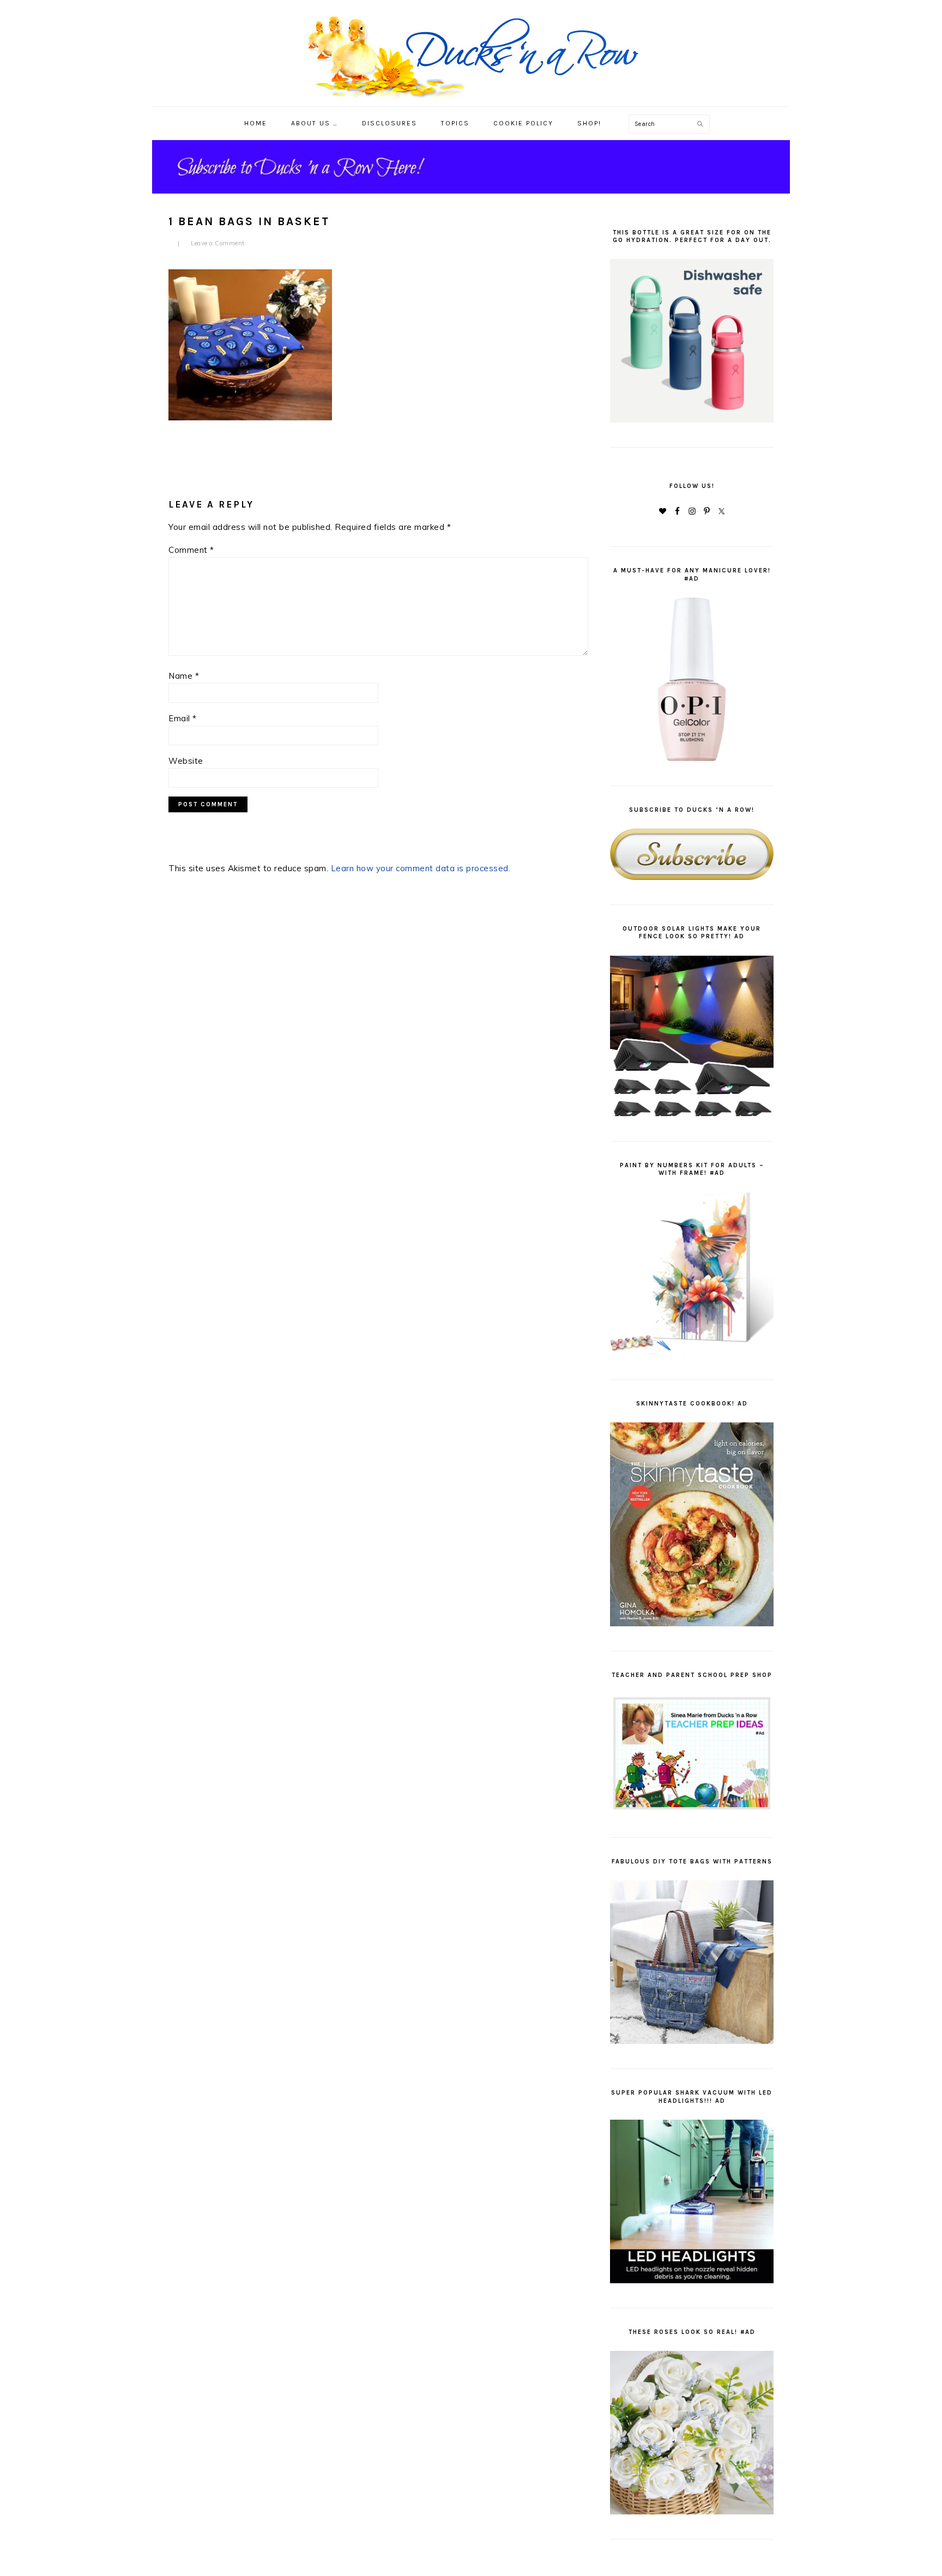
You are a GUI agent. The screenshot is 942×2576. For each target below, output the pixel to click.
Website (186, 761)
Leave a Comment (218, 243)
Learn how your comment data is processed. (421, 868)
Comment (191, 550)
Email (183, 718)
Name (184, 676)
